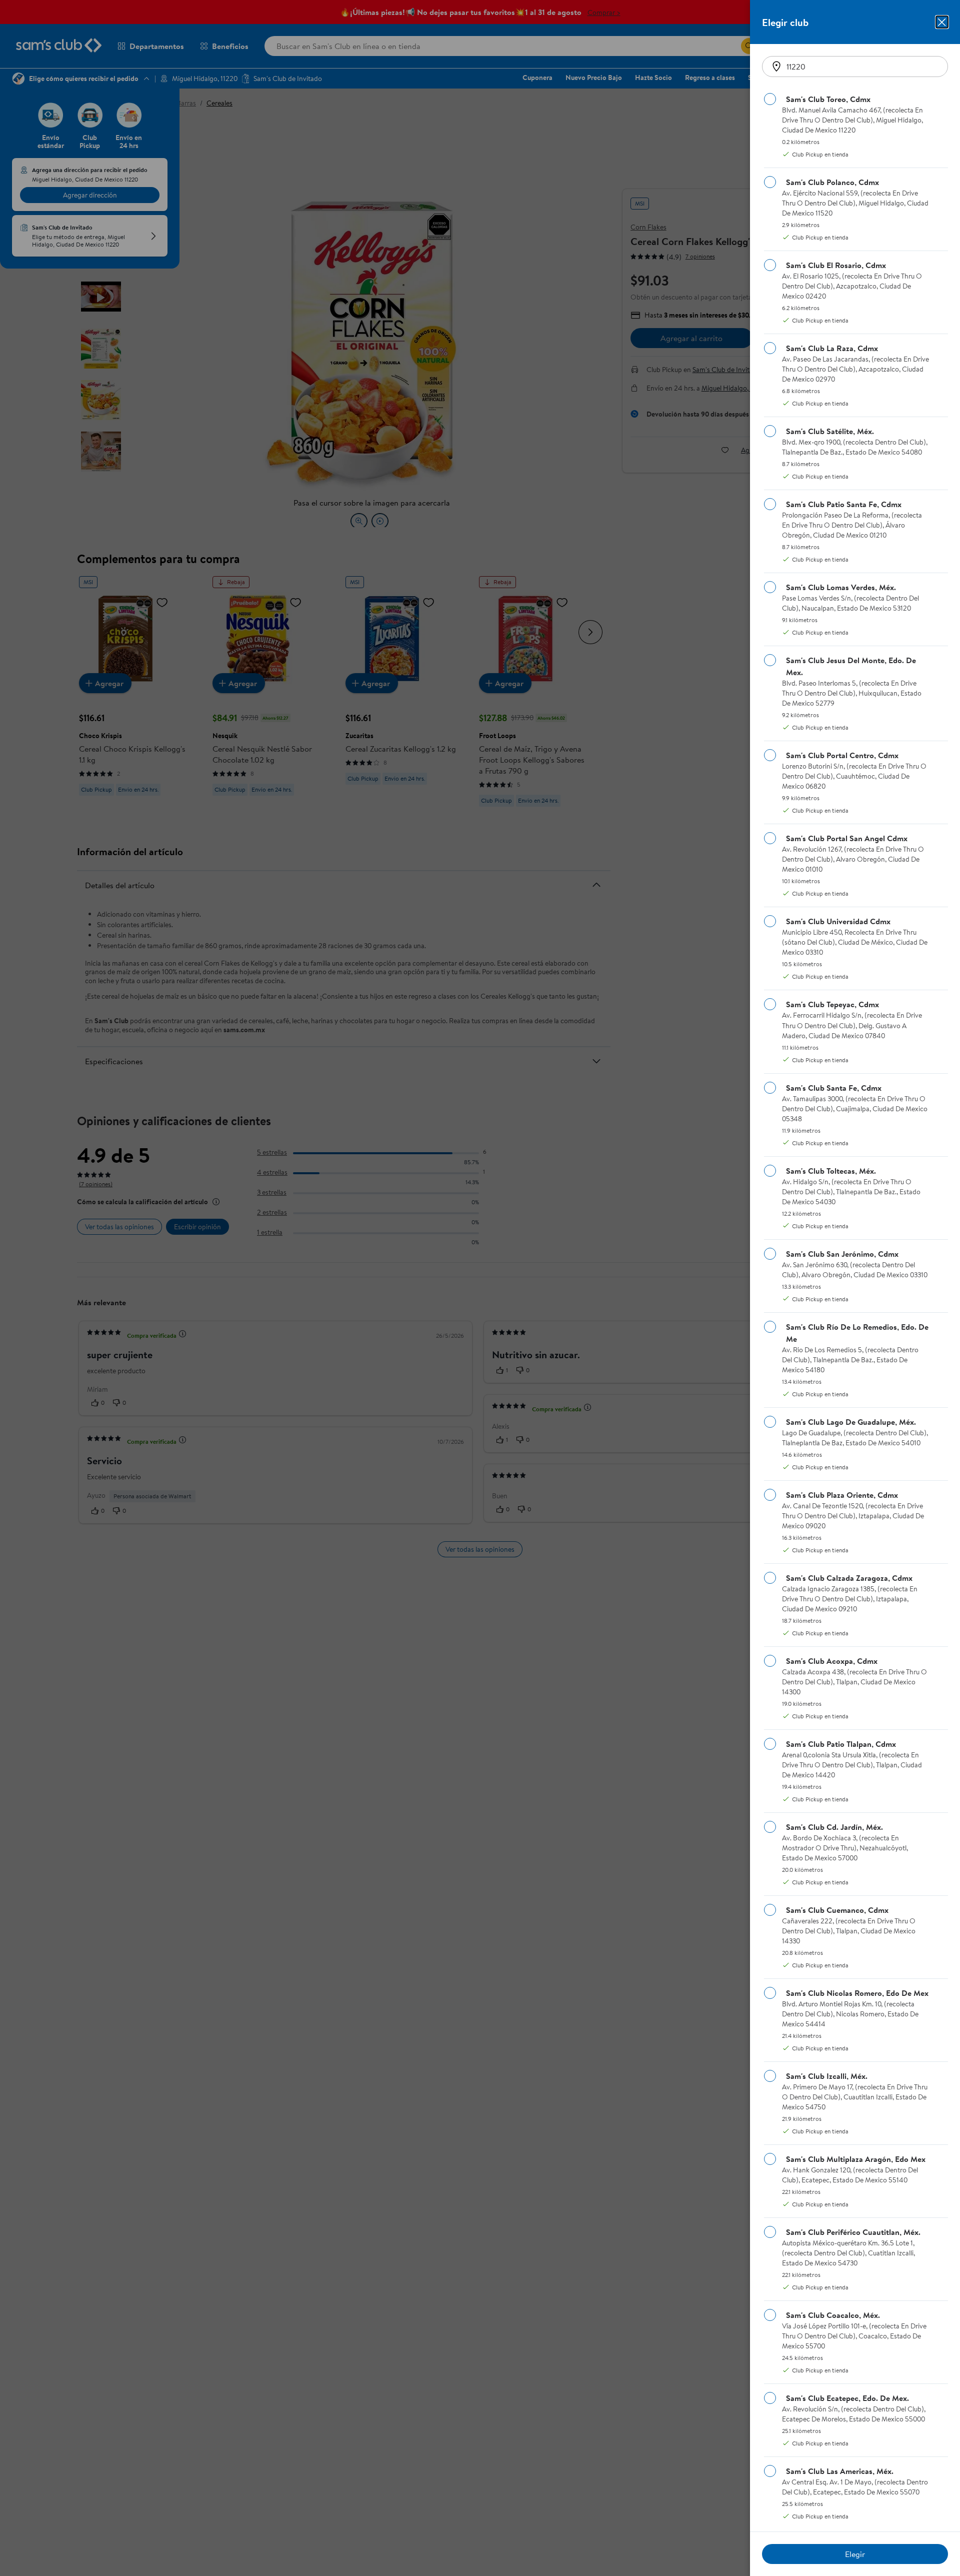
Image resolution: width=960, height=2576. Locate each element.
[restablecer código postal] (776, 67)
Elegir (855, 2554)
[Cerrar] (942, 22)
